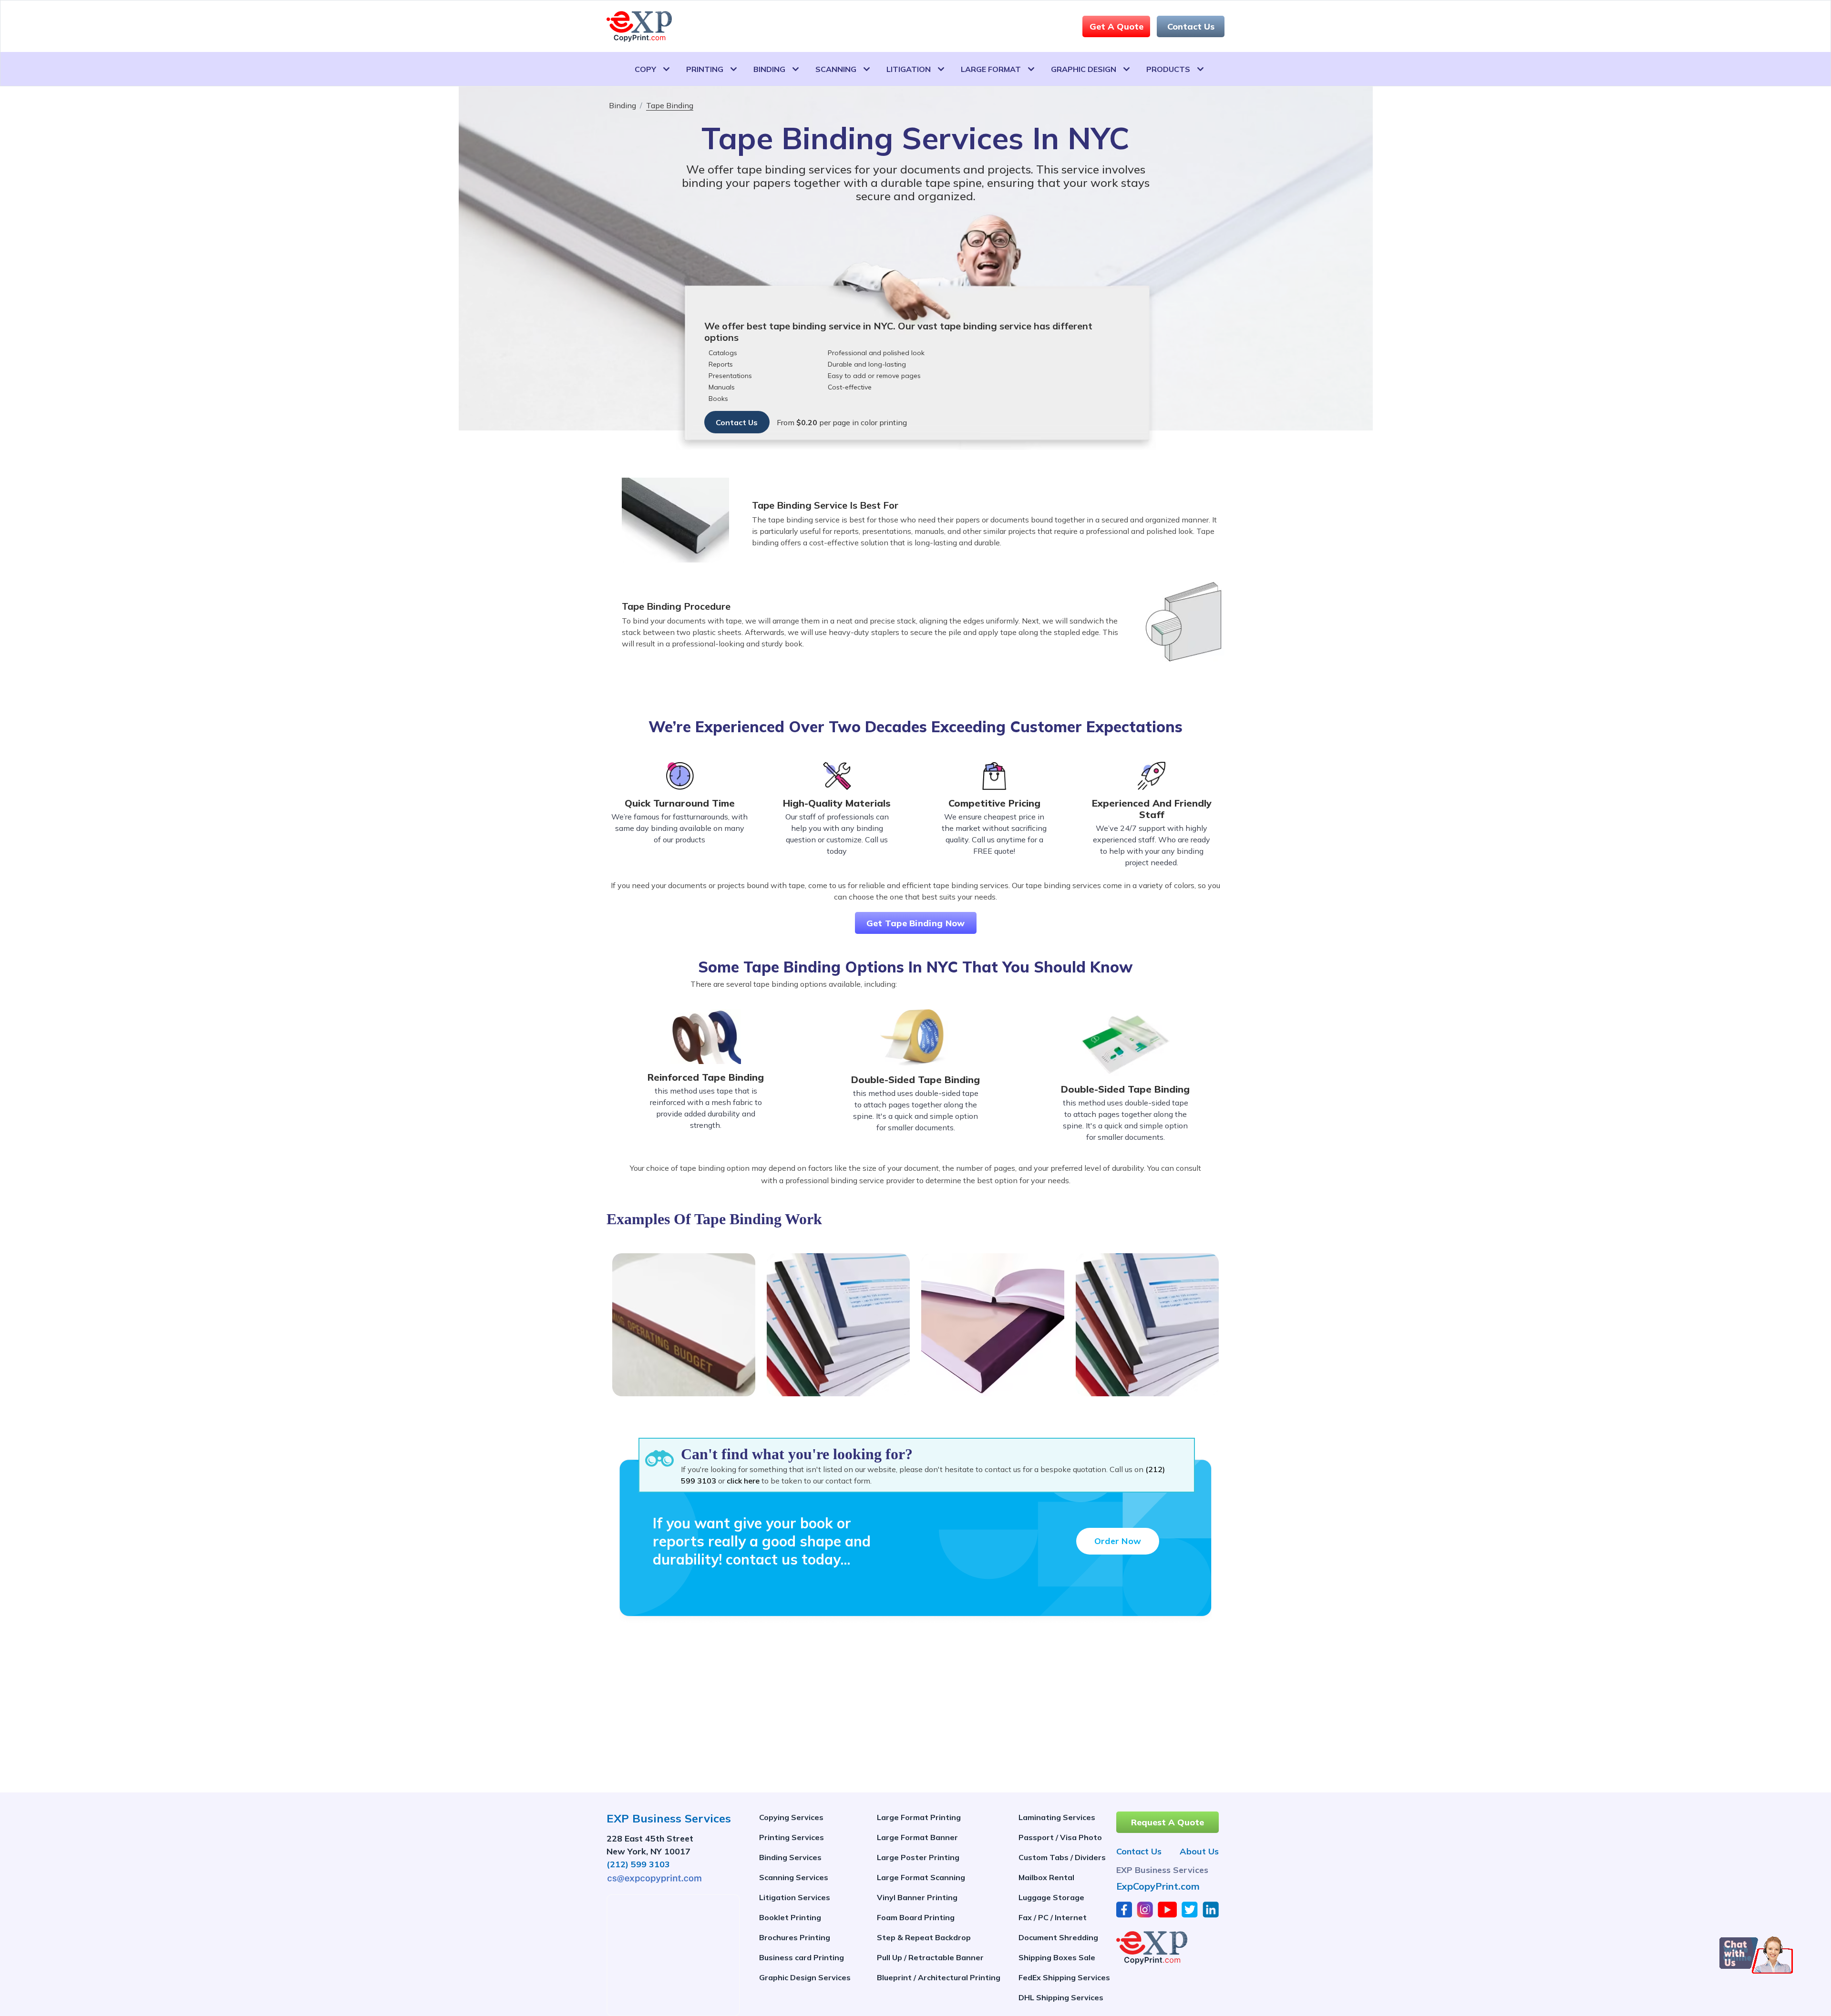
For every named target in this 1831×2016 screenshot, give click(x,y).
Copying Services (791, 1817)
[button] (1756, 1955)
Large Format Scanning (921, 1877)
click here (743, 1481)
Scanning (836, 69)
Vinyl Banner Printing (917, 1897)
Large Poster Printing (918, 1857)
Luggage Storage (1051, 1897)
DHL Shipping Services (1061, 1997)
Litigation (909, 69)
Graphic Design (1084, 69)
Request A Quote (1168, 1822)
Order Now (1118, 1541)
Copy (645, 69)
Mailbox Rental (1046, 1877)
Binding (769, 69)
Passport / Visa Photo (1060, 1837)
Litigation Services (795, 1897)
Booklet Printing (790, 1917)
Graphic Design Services (805, 1977)
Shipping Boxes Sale (1057, 1957)
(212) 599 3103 (638, 1864)
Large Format (991, 69)
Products (1168, 69)
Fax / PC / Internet (1053, 1917)
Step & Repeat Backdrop (924, 1937)
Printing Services (792, 1837)
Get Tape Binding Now (916, 923)
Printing (705, 69)
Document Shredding (1058, 1937)
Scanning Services (794, 1877)
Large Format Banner (917, 1837)
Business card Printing (802, 1957)
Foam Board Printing (916, 1917)
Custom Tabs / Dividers (1062, 1857)
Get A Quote (1116, 26)
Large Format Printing (919, 1817)
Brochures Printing (795, 1937)
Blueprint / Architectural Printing (939, 1977)
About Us (1199, 1852)
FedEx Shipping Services (1064, 1977)
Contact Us (1191, 26)
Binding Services (790, 1857)
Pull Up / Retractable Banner (930, 1957)
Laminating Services (1057, 1817)
